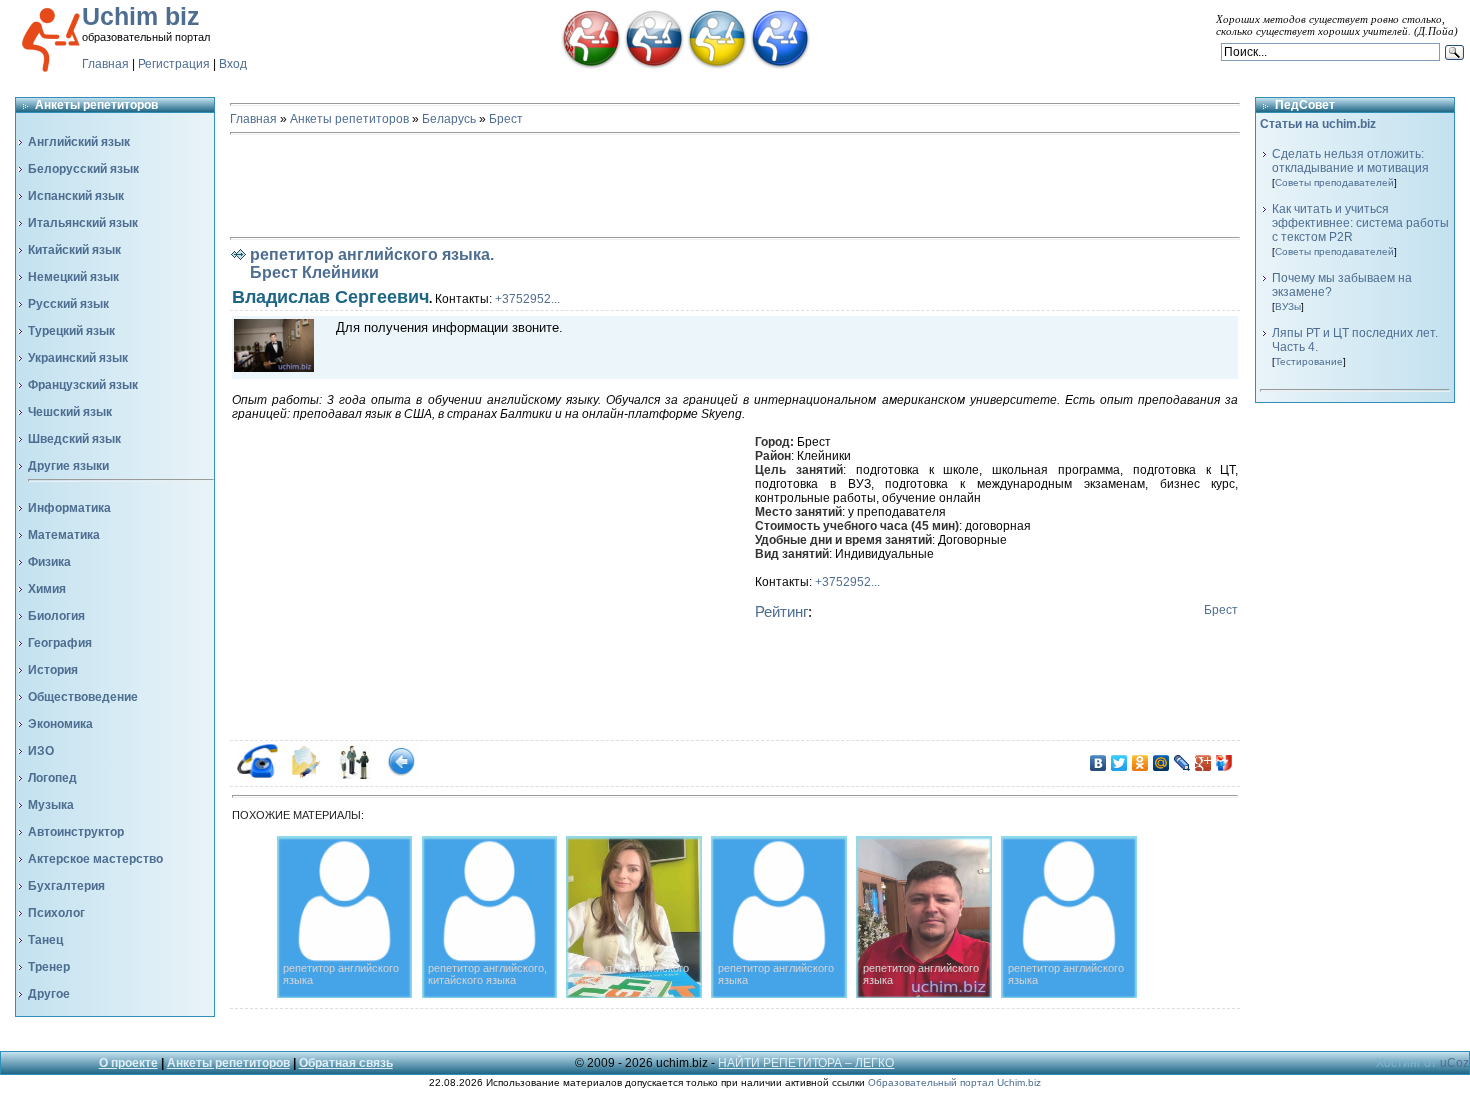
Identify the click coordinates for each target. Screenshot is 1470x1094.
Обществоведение (83, 697)
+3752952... (527, 299)
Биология (56, 616)
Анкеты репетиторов (349, 119)
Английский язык (79, 142)
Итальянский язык (83, 223)
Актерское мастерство (95, 859)
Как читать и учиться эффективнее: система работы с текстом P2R (1360, 223)
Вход (233, 64)
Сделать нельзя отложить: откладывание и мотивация (1350, 161)
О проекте (128, 1063)
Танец (45, 940)
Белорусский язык (83, 169)
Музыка (51, 805)
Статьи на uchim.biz (1318, 124)
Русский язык (68, 304)
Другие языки (68, 466)
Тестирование (1309, 361)
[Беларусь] (591, 65)
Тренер (49, 967)
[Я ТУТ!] (1224, 763)
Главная (105, 64)
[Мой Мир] (1161, 763)
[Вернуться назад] (401, 775)
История (53, 670)
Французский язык (83, 385)
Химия (47, 589)
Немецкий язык (73, 277)
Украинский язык (78, 358)
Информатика (69, 508)
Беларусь (449, 119)
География (60, 643)
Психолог (56, 913)
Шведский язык (74, 439)
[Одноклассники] (1140, 763)
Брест (506, 119)
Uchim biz (141, 16)
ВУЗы (1288, 306)
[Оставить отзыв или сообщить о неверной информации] (353, 775)
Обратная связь (346, 1063)
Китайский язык (74, 250)
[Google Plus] (1203, 763)
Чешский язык (70, 412)
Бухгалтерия (66, 886)
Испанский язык (76, 196)
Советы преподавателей (1334, 182)
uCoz (1454, 1063)
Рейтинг (781, 611)
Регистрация (174, 64)
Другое (49, 994)
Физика (49, 562)
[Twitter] (1119, 763)
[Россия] (654, 65)
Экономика (60, 724)
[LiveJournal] (1182, 763)
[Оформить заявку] (305, 775)
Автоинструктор (76, 832)
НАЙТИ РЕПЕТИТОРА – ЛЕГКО (806, 1063)
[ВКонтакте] (1098, 763)
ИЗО (41, 751)
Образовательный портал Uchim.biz (954, 1082)
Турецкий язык (71, 331)
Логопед (52, 778)
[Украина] (717, 65)
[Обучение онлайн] (780, 65)
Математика (64, 535)
